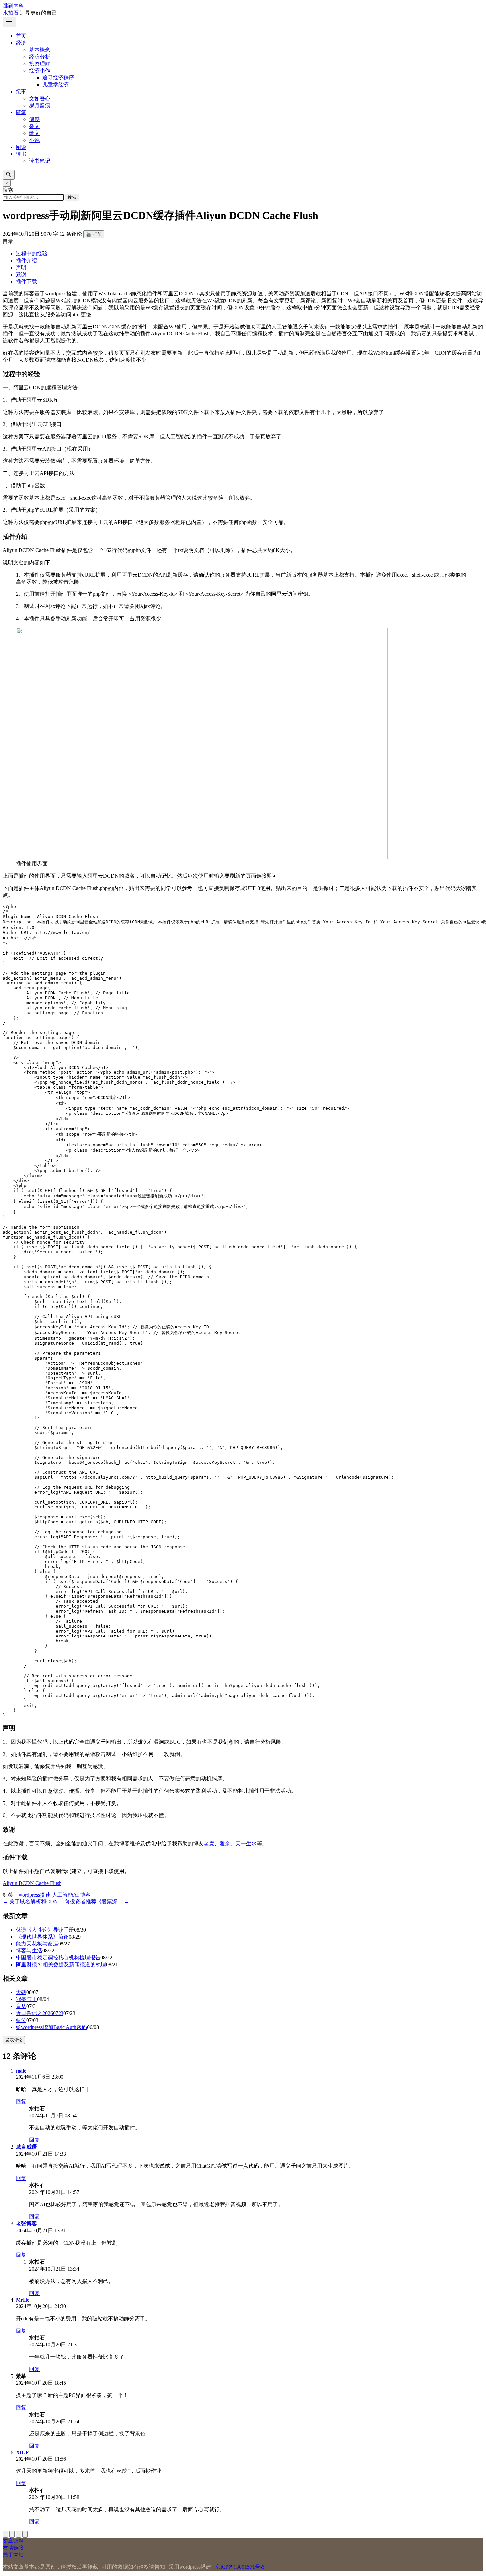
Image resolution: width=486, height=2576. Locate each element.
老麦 (209, 1843)
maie (21, 2071)
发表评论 (14, 2040)
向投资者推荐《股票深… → (97, 1902)
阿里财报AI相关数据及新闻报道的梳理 (61, 1965)
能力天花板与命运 (37, 1944)
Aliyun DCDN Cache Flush (32, 1883)
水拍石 (11, 13)
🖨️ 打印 (94, 234)
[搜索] (9, 175)
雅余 (225, 1843)
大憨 (21, 1992)
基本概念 (40, 50)
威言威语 (26, 2147)
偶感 (34, 119)
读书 (21, 154)
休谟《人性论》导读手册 (45, 1930)
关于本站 (13, 2555)
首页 (21, 36)
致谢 (21, 274)
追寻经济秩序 (58, 78)
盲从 (21, 2006)
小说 (34, 140)
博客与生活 (29, 1951)
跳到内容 (13, 6)
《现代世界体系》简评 (42, 1937)
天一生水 (246, 1843)
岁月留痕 (40, 105)
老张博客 (26, 2224)
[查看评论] (19, 2534)
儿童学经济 (56, 85)
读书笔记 (40, 161)
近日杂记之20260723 (40, 2013)
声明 (21, 267)
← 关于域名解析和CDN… (33, 1902)
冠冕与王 (26, 1999)
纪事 (21, 91)
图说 (21, 147)
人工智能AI (65, 1895)
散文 (34, 133)
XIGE (23, 2452)
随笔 (21, 112)
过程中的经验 (32, 254)
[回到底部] (12, 2534)
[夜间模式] (25, 2534)
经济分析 (40, 57)
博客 (85, 1895)
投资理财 (40, 64)
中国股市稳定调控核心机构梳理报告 (58, 1958)
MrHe (23, 2300)
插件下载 (26, 281)
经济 (21, 43)
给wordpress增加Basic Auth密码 (51, 2027)
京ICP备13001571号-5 (240, 2567)
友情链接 (13, 2548)
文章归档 (13, 2541)
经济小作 (40, 71)
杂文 (34, 126)
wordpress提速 (35, 1895)
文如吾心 (40, 98)
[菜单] (9, 22)
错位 (21, 2020)
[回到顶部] (5, 2534)
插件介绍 (26, 261)
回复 (21, 2101)
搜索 (72, 197)
